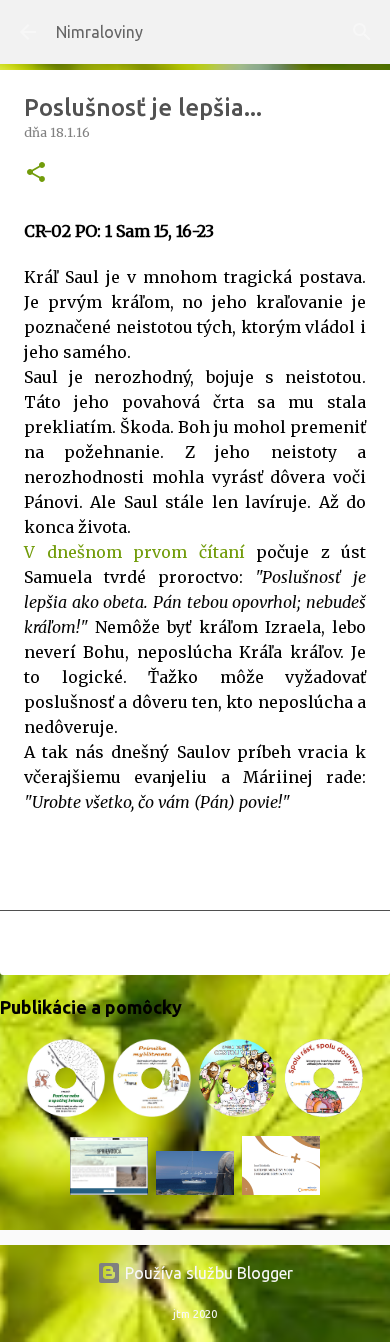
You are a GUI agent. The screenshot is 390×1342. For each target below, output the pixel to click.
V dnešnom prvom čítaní (134, 552)
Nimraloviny (99, 32)
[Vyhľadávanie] (362, 32)
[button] (36, 173)
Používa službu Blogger (207, 1273)
